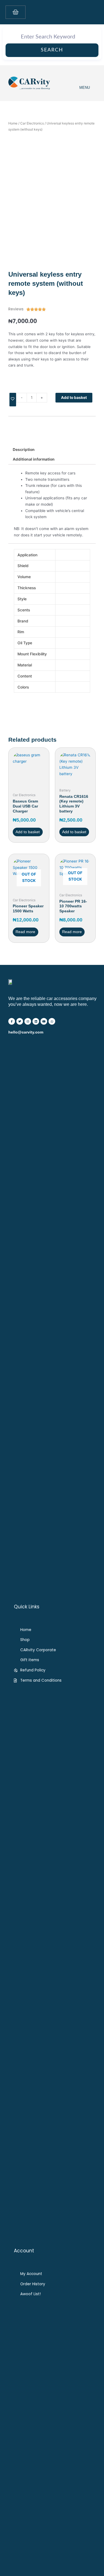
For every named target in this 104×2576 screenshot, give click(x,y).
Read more (25, 932)
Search (52, 50)
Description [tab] (24, 450)
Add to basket (74, 398)
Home (13, 123)
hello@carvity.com (26, 1032)
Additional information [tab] (34, 459)
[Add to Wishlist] (13, 400)
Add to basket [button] (28, 832)
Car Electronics (32, 123)
